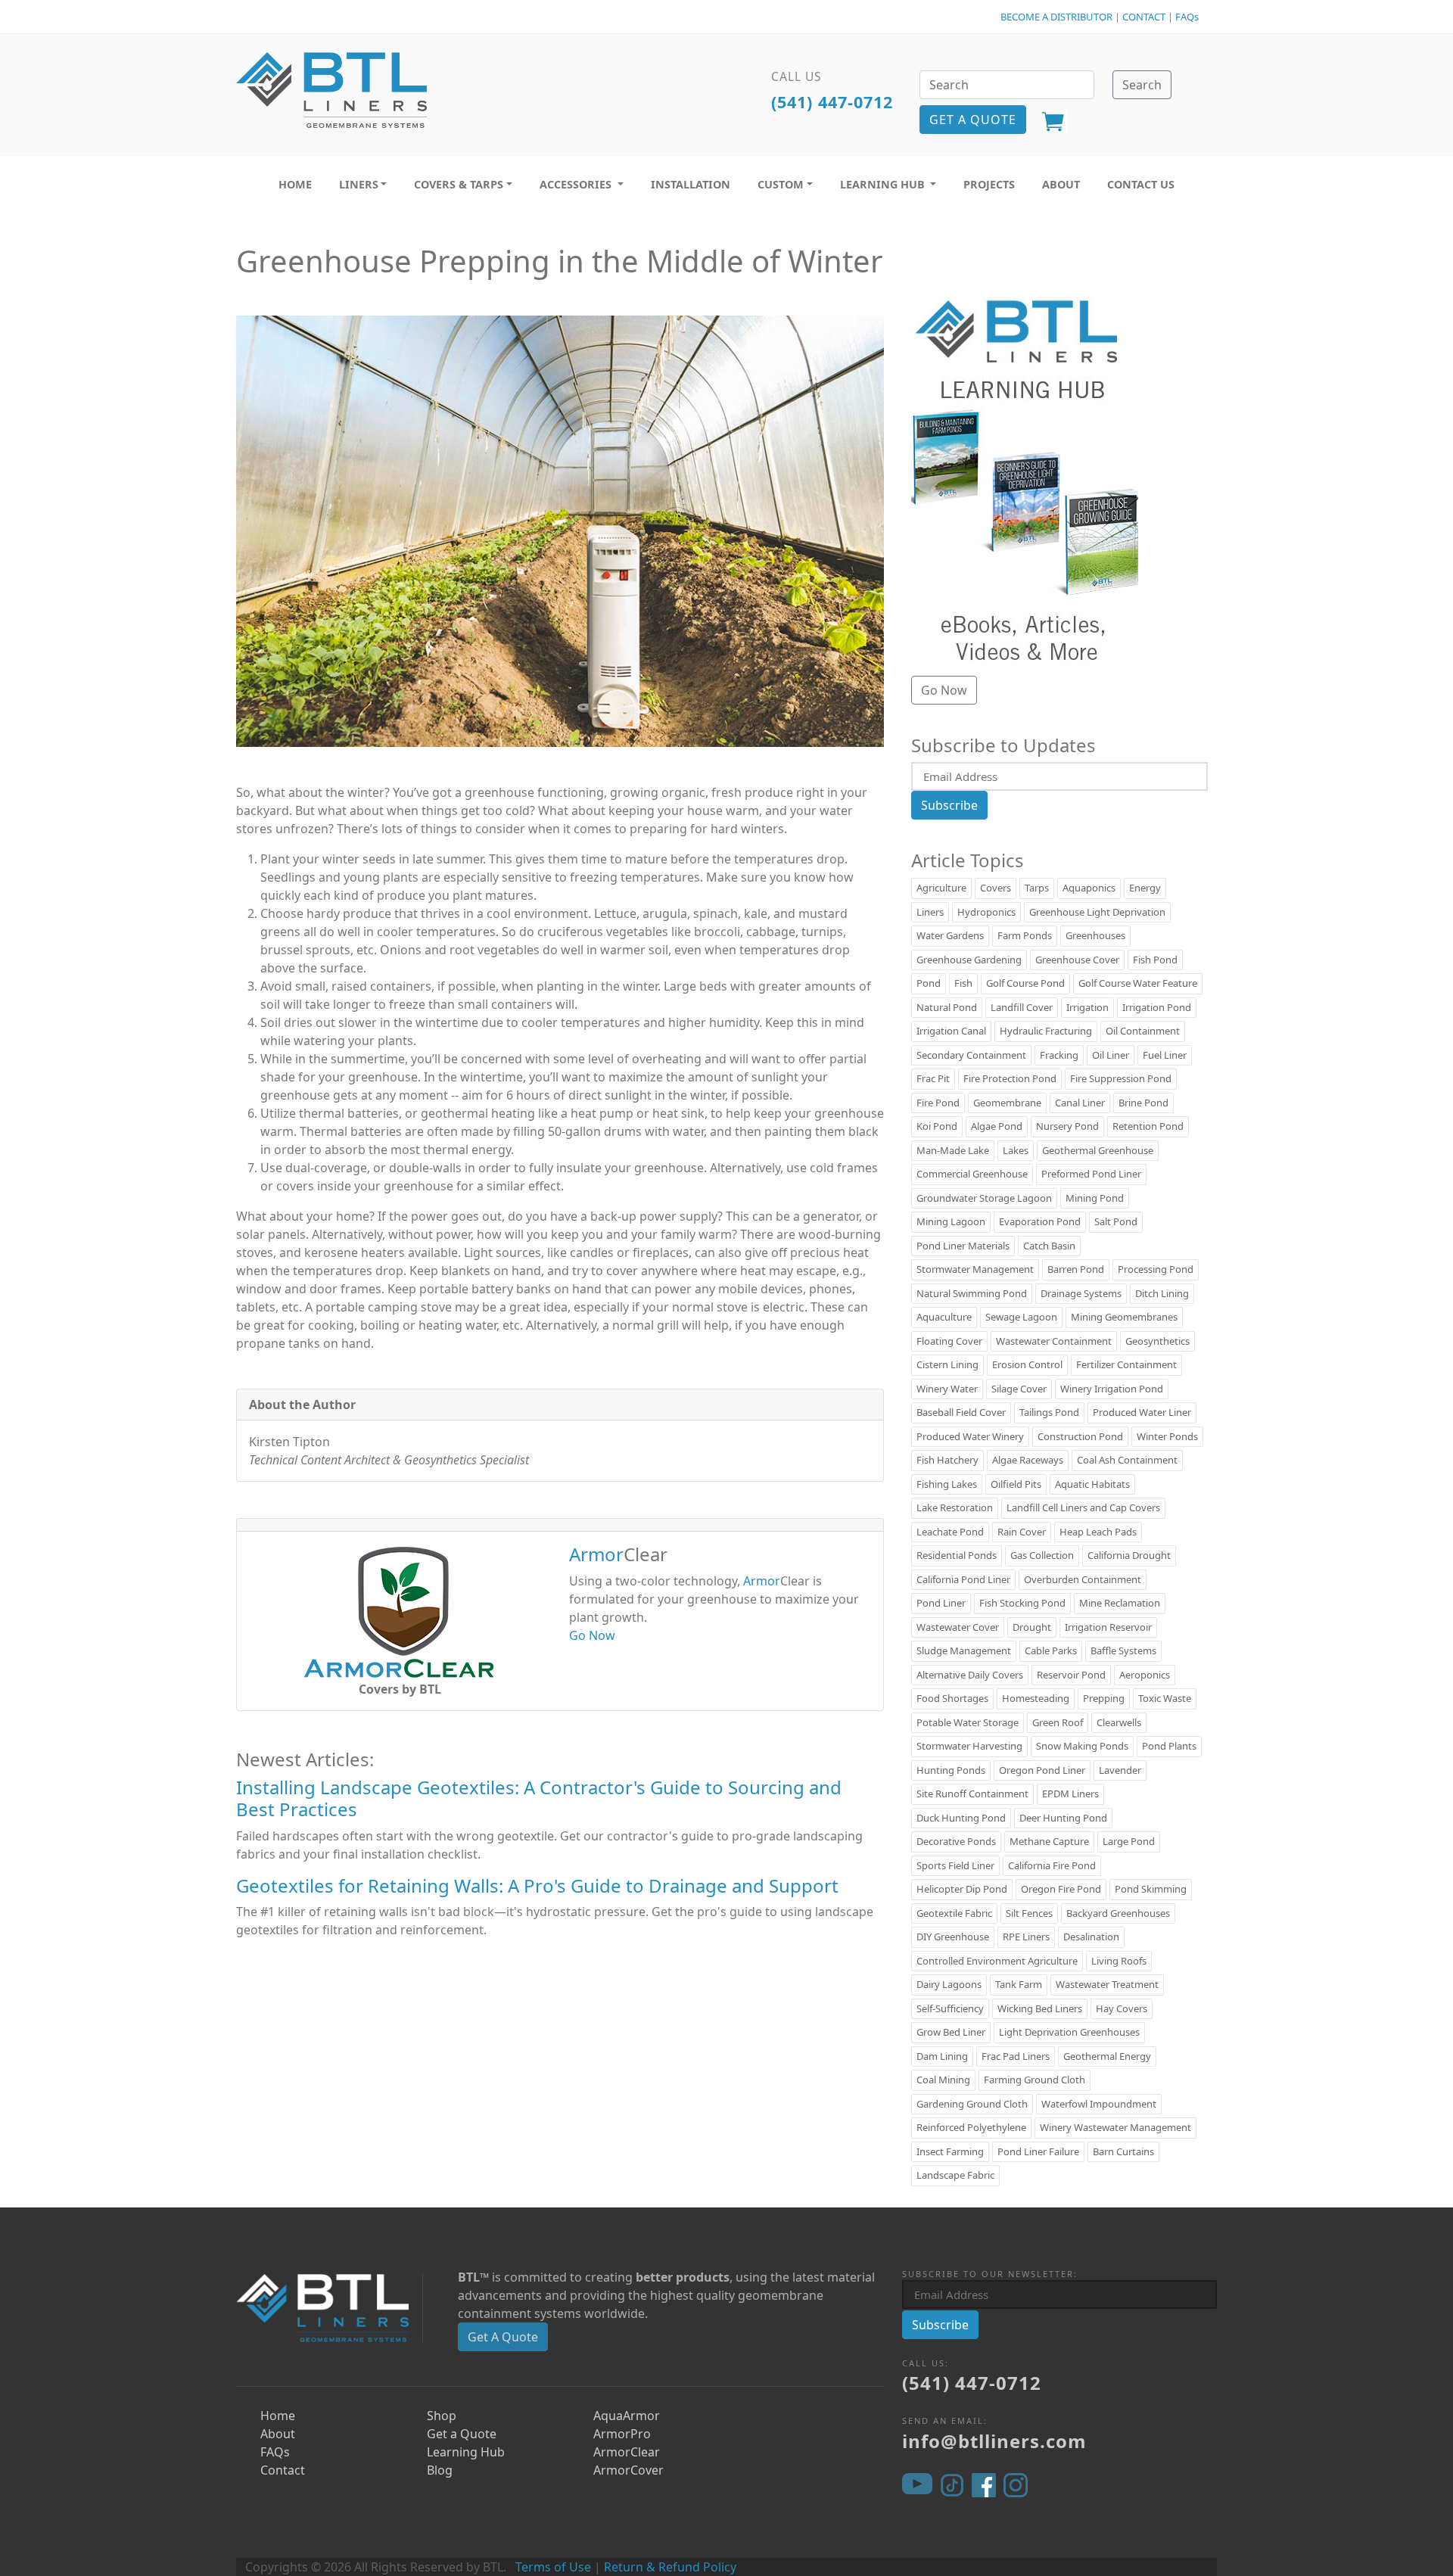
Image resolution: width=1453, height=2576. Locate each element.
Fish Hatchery (947, 1460)
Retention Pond (1148, 1126)
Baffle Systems (1123, 1650)
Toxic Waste (1165, 1698)
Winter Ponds (1167, 1436)
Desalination (1091, 1937)
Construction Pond (1080, 1436)
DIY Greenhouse (953, 1937)
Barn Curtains (1123, 2151)
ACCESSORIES (577, 184)
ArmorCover (628, 2470)
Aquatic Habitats (1092, 1484)
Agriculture (941, 888)
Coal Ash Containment (1127, 1460)
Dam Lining (942, 2056)
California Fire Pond (1052, 1865)
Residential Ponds (957, 1555)
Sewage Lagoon (1021, 1317)
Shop (442, 2416)
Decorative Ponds (956, 1841)
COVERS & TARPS (459, 184)
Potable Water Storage (968, 1722)
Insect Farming (950, 2151)
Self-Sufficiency (950, 2008)
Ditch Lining (1162, 1293)
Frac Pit (933, 1078)
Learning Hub (466, 2452)
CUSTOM (781, 184)
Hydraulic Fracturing (1046, 1031)
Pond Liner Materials (963, 1246)
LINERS (359, 184)
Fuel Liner (1165, 1055)
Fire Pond (938, 1103)
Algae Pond (997, 1126)
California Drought (1129, 1555)
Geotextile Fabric (954, 1913)
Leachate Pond (950, 1532)
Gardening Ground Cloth (972, 2104)
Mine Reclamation (1120, 1603)
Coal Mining (943, 2080)
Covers (996, 888)
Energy (1145, 888)
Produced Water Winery (970, 1436)
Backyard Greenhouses (1118, 1913)
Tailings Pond (1049, 1412)
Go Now (592, 1635)
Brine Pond (1143, 1103)
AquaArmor (627, 2416)
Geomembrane (1007, 1103)
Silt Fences (1029, 1913)
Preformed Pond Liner (1091, 1174)
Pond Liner (941, 1603)
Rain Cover (1022, 1532)
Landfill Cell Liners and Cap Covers (1083, 1507)
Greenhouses (1095, 935)
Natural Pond (947, 1007)
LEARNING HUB (884, 184)
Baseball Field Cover (961, 1412)
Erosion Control (1027, 1364)
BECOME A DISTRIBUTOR (1056, 17)
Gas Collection (1042, 1555)
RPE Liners (1026, 1937)
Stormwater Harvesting (969, 1746)
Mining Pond (1095, 1198)
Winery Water (947, 1389)
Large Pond (1129, 1841)
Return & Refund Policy (670, 2567)
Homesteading (1036, 1698)
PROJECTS (989, 184)
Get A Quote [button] (973, 120)
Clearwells (1119, 1722)
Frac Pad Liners (1016, 2056)
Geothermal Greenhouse (1098, 1150)
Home (278, 2416)
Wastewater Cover (958, 1627)
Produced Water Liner (1142, 1412)
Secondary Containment (971, 1055)
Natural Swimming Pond (972, 1293)
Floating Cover (949, 1341)
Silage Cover (1019, 1389)
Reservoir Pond (1071, 1675)
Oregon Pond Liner (1042, 1770)
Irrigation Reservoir (1108, 1627)
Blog (440, 2470)
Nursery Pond (1067, 1126)
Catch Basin (1049, 1246)
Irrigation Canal (951, 1031)
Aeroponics (1145, 1675)
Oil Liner (1111, 1055)
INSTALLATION (691, 184)
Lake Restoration (955, 1507)
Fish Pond (1155, 960)
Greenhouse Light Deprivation (1097, 912)
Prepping (1104, 1698)
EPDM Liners (1070, 1794)
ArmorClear (627, 2452)
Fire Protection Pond (1010, 1078)
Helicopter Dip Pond (962, 1889)
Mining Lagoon (951, 1221)
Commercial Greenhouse (972, 1174)
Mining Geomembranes (1124, 1317)
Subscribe (949, 805)
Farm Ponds (1025, 935)
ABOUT (1061, 184)
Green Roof (1058, 1722)
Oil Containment (1143, 1031)
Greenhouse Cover (1077, 960)
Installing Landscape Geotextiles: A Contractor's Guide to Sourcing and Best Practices (539, 1798)
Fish (963, 983)
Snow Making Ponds (1082, 1746)
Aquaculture (944, 1317)
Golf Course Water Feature (1138, 983)
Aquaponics (1089, 888)
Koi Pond (937, 1126)
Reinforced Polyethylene (971, 2127)
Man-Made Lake (953, 1150)
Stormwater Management (975, 1269)
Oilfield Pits (1016, 1484)
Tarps (1037, 888)
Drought (1032, 1627)
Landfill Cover (1022, 1007)
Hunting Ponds (951, 1770)
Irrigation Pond (1157, 1007)
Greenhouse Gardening (969, 960)
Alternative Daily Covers (970, 1675)
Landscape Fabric (955, 2175)
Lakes (1016, 1150)
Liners (930, 912)
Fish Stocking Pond (1022, 1603)
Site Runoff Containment (972, 1794)
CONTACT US (1141, 184)
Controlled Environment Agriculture (997, 1961)
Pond (929, 983)
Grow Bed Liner (951, 2032)
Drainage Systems (1081, 1293)
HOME (295, 184)
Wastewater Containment (1054, 1341)
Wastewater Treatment (1107, 1984)
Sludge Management (964, 1650)
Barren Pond (1076, 1269)
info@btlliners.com (994, 2441)
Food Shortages (952, 1698)
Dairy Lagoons (949, 1984)
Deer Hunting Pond (1063, 1818)
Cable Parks (1051, 1650)
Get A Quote (503, 2337)
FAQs (1187, 17)
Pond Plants (1169, 1746)
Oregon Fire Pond (1061, 1889)
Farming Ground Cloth (1035, 2080)
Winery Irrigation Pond (1112, 1389)
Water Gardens (950, 935)
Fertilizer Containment (1126, 1364)
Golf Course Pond (1025, 983)
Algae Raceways (1028, 1460)
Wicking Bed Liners (1040, 2008)
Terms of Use (553, 2567)
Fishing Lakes (947, 1484)
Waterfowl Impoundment (1099, 2104)
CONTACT (1144, 17)
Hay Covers (1122, 2008)
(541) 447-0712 (832, 102)
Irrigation (1087, 1007)
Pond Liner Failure (1038, 2151)
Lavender (1120, 1770)
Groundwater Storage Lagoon (984, 1198)
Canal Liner (1080, 1103)
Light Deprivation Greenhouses (1069, 2032)
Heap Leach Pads (1098, 1532)
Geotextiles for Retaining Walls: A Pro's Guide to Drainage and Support (537, 1885)
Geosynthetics (1157, 1341)
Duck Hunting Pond (961, 1818)
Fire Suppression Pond (1121, 1078)
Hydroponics (986, 912)
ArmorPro (622, 2434)
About (278, 2434)
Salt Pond (1116, 1221)
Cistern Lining (947, 1364)
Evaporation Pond (1040, 1221)
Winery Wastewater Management (1115, 2127)
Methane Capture (1049, 1841)
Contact (283, 2470)
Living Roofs (1119, 1961)
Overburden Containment (1083, 1579)
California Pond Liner (963, 1579)
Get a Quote (462, 2434)
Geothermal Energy (1107, 2056)
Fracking (1059, 1055)
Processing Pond (1156, 1269)
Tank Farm (1019, 1984)
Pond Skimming (1151, 1889)
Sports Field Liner (955, 1865)
